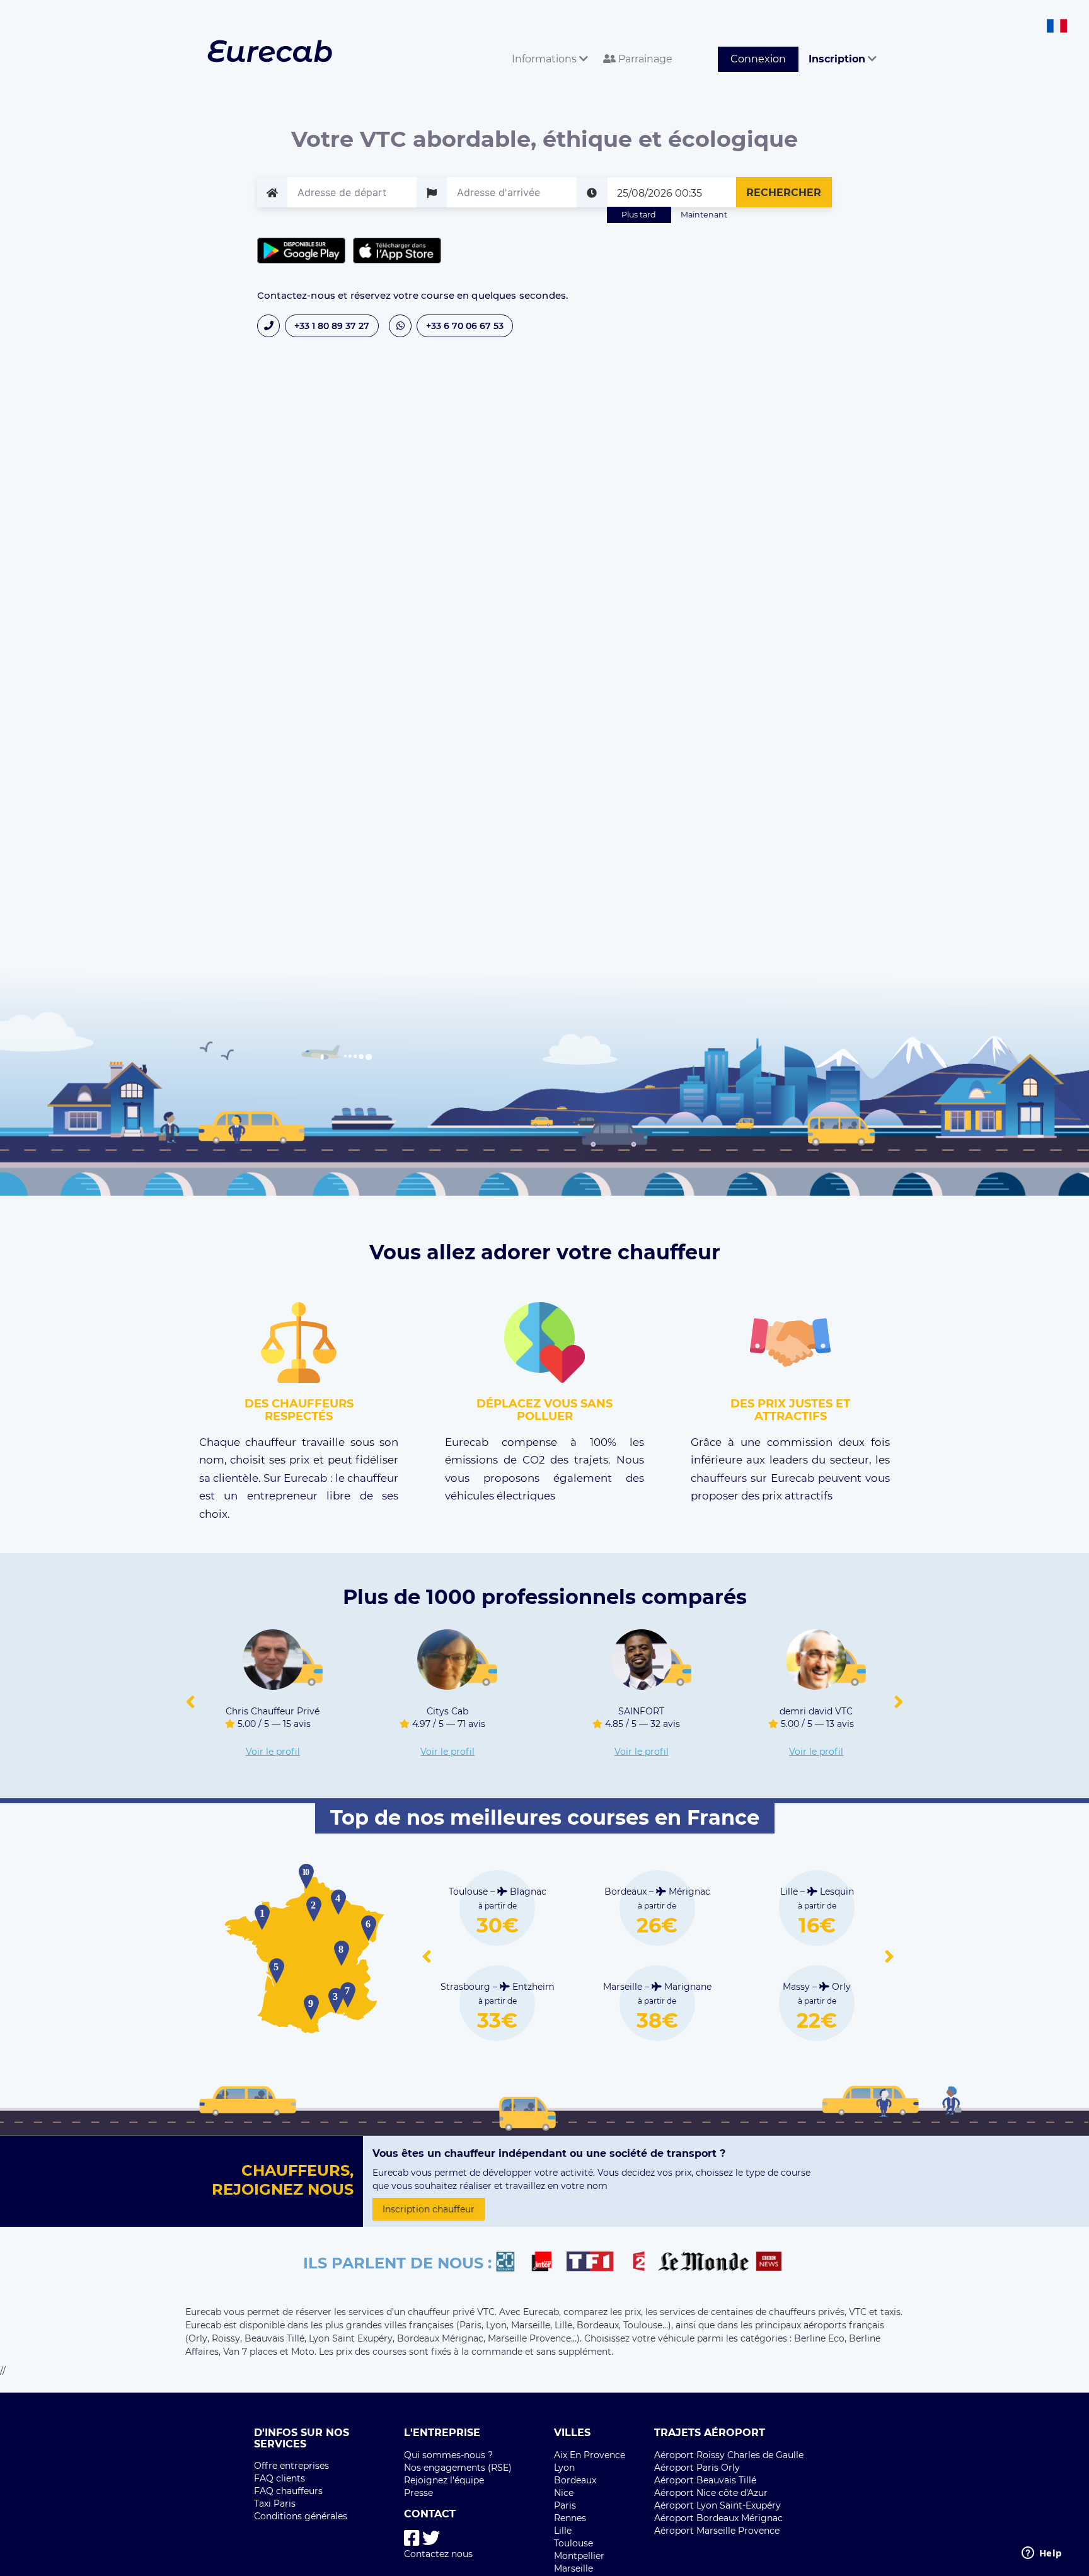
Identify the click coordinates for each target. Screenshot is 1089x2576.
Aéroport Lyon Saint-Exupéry (717, 2505)
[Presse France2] (642, 2263)
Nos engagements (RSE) (458, 2468)
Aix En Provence (590, 2455)
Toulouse (573, 2543)
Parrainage (644, 59)
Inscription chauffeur (429, 2209)
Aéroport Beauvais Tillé (705, 2480)
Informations (545, 59)
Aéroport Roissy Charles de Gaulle (729, 2455)
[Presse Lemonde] (703, 2263)
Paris (565, 2505)
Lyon (564, 2468)
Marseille (573, 2568)
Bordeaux (575, 2480)
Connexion (758, 59)
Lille (563, 2531)
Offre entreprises (291, 2466)
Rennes (570, 2518)
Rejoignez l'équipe (444, 2480)
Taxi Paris (275, 2504)
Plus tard (639, 215)
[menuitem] (547, 45)
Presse (418, 2493)
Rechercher (784, 193)
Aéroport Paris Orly (697, 2468)
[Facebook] (412, 2538)
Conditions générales (301, 2516)
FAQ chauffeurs (288, 2491)
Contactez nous (438, 2554)
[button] (190, 1702)
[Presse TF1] (597, 2263)
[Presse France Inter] (547, 2263)
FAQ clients (279, 2478)
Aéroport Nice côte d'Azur (711, 2493)
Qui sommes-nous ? (448, 2455)
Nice (564, 2493)
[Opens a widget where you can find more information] (1042, 2554)
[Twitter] (431, 2538)
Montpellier (579, 2556)
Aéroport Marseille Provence (717, 2531)
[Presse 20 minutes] (511, 2263)
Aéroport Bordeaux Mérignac (718, 2518)
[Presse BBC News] (770, 2263)
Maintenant (704, 215)
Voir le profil (273, 1752)
